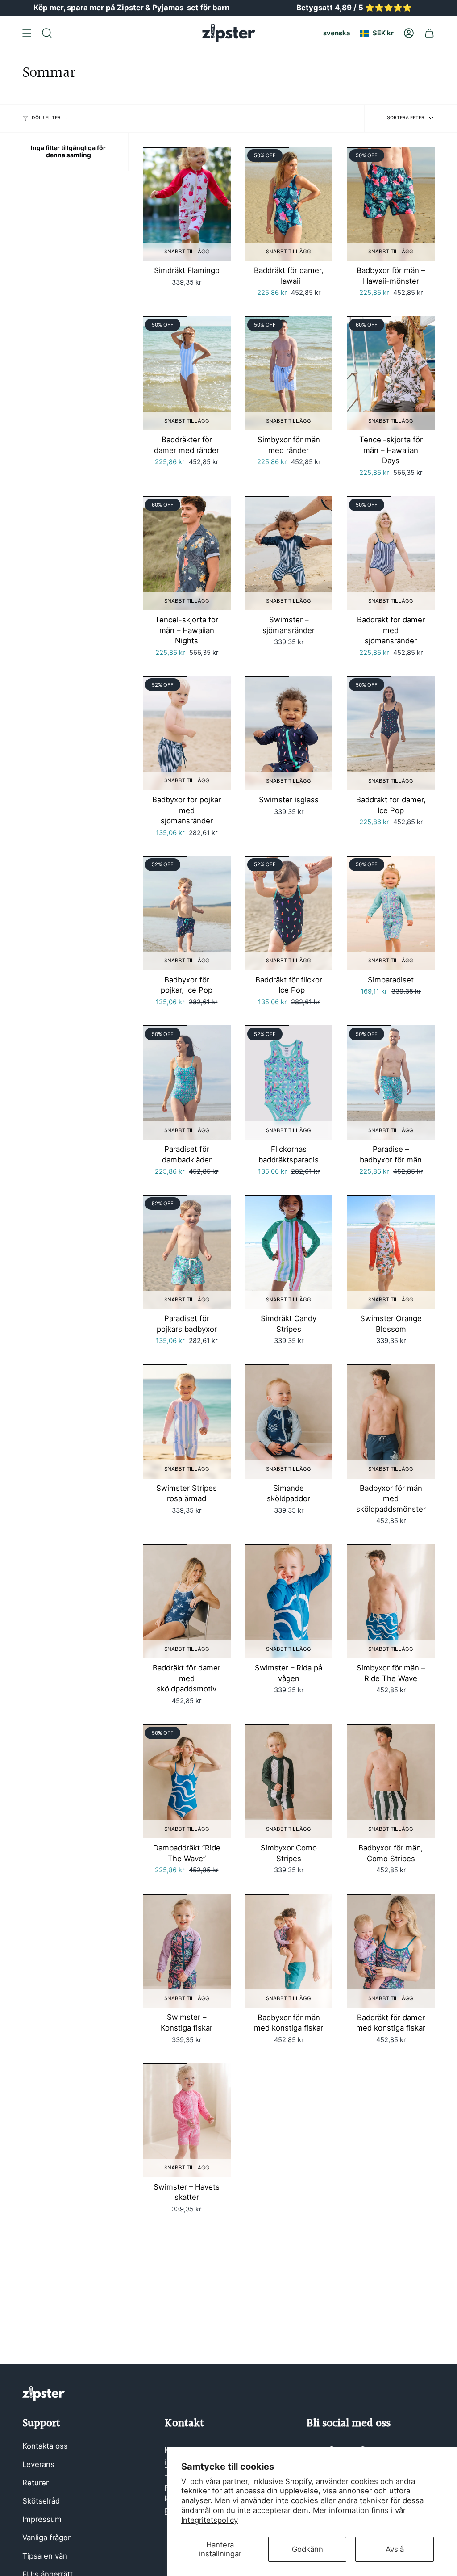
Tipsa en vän (45, 2556)
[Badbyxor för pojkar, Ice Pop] (187, 913)
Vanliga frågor (46, 2538)
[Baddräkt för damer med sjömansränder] (391, 554)
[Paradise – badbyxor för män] (391, 1082)
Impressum (42, 2519)
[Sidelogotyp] (44, 2393)
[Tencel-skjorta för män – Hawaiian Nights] (187, 554)
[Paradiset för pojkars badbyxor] (187, 1252)
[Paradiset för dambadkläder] (187, 1082)
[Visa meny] (27, 33)
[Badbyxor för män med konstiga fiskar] (289, 1951)
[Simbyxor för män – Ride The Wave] (391, 1602)
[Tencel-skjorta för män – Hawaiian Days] (391, 373)
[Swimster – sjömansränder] (289, 554)
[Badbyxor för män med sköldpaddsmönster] (391, 1422)
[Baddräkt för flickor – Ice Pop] (289, 913)
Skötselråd (41, 2501)
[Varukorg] (429, 33)
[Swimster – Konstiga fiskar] (187, 1951)
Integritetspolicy (210, 2520)
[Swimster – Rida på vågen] (289, 1602)
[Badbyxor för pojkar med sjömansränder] (187, 733)
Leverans (38, 2464)
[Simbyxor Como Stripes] (289, 1782)
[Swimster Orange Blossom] (391, 1252)
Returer (35, 2483)
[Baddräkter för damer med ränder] (187, 373)
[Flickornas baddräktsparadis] (289, 1082)
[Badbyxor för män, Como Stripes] (391, 1782)
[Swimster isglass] (289, 733)
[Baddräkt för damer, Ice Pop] (391, 733)
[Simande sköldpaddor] (289, 1422)
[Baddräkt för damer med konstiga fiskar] (391, 1951)
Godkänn (307, 2549)
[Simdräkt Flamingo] (187, 204)
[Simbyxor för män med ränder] (289, 373)
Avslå (395, 2549)
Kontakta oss (45, 2446)
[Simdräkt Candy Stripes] (289, 1252)
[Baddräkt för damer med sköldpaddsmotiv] (187, 1602)
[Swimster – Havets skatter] (187, 2120)
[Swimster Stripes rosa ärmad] (187, 1422)
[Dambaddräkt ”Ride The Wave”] (187, 1782)
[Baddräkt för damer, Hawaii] (289, 204)
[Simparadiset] (391, 913)
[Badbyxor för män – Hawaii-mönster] (391, 204)
